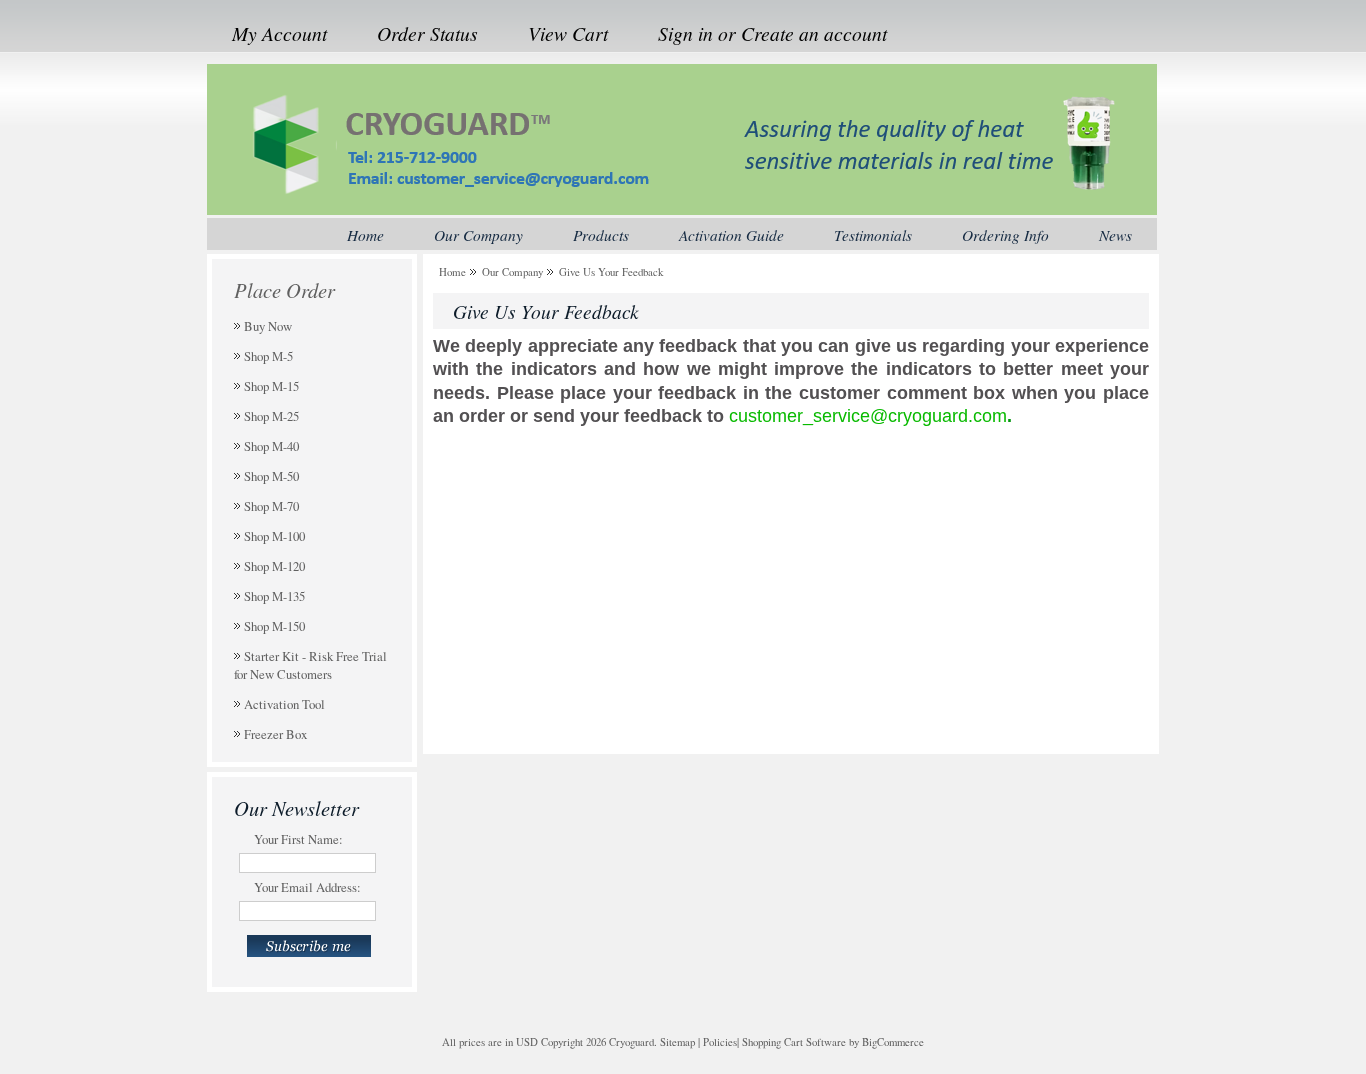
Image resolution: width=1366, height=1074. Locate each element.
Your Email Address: (307, 887)
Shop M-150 (274, 626)
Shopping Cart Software (794, 1042)
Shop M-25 (271, 416)
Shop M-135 (274, 596)
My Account (279, 33)
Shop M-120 (274, 566)
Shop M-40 (271, 446)
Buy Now (268, 326)
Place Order (284, 290)
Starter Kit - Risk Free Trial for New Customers (310, 665)
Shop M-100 (274, 536)
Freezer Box (275, 734)
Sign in (685, 33)
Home (452, 271)
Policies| (721, 1042)
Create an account (814, 33)
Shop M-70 (271, 506)
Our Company (512, 271)
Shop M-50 (271, 476)
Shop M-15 (271, 386)
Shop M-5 (268, 356)
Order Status (427, 33)
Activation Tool (284, 704)
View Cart (568, 33)
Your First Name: (298, 839)
